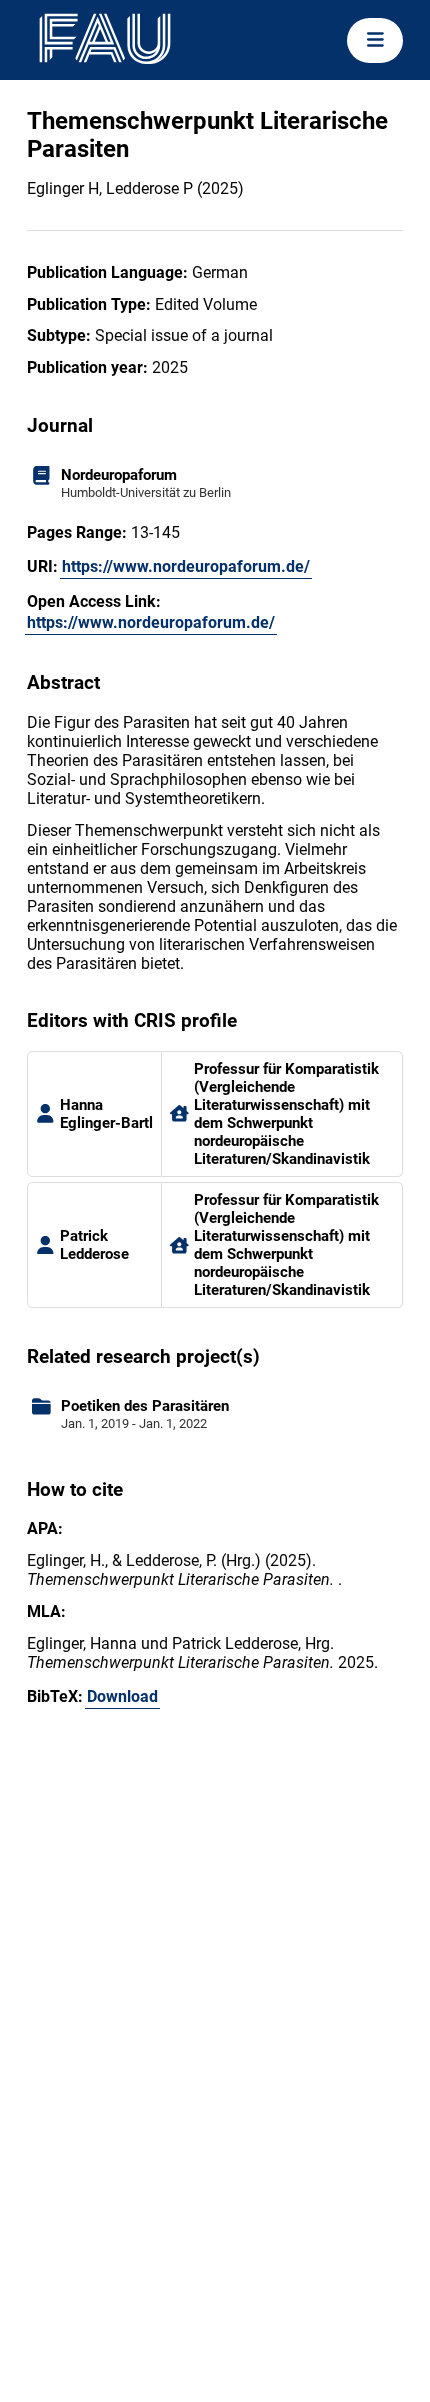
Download (122, 1696)
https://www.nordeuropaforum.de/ (186, 566)
